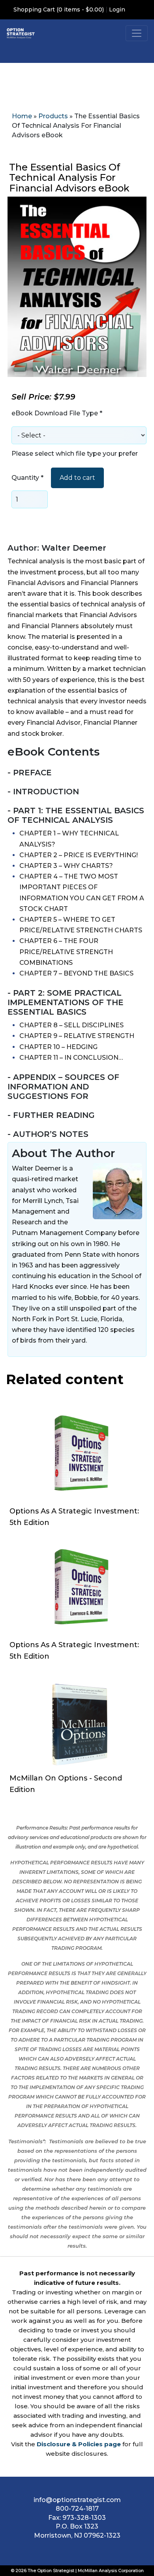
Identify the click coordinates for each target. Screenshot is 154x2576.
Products (53, 116)
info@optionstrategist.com (77, 2500)
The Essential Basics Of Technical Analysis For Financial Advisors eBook (69, 178)
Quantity (27, 478)
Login (117, 9)
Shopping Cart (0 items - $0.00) (59, 9)
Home (22, 116)
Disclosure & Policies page (79, 2444)
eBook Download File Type (57, 413)
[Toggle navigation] (137, 33)
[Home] (21, 33)
